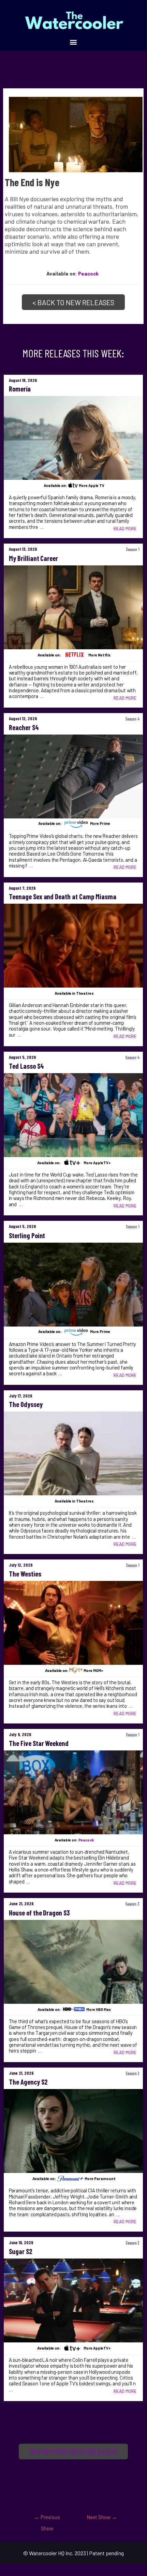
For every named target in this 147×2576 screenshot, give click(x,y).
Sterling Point (27, 1235)
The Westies (25, 1574)
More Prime (100, 824)
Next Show (102, 2517)
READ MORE (125, 529)
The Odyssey (26, 1404)
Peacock (88, 273)
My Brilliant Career (34, 558)
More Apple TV (92, 485)
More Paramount (100, 2179)
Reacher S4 (24, 727)
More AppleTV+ (97, 1163)
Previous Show (47, 2519)
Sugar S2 (20, 2251)
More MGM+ (93, 1670)
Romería (20, 389)
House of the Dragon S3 (40, 1913)
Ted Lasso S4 (26, 1066)
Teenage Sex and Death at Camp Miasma (63, 897)
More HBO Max (99, 2009)
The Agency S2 (28, 2082)
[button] (73, 42)
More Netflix (99, 655)
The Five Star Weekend (39, 1743)
